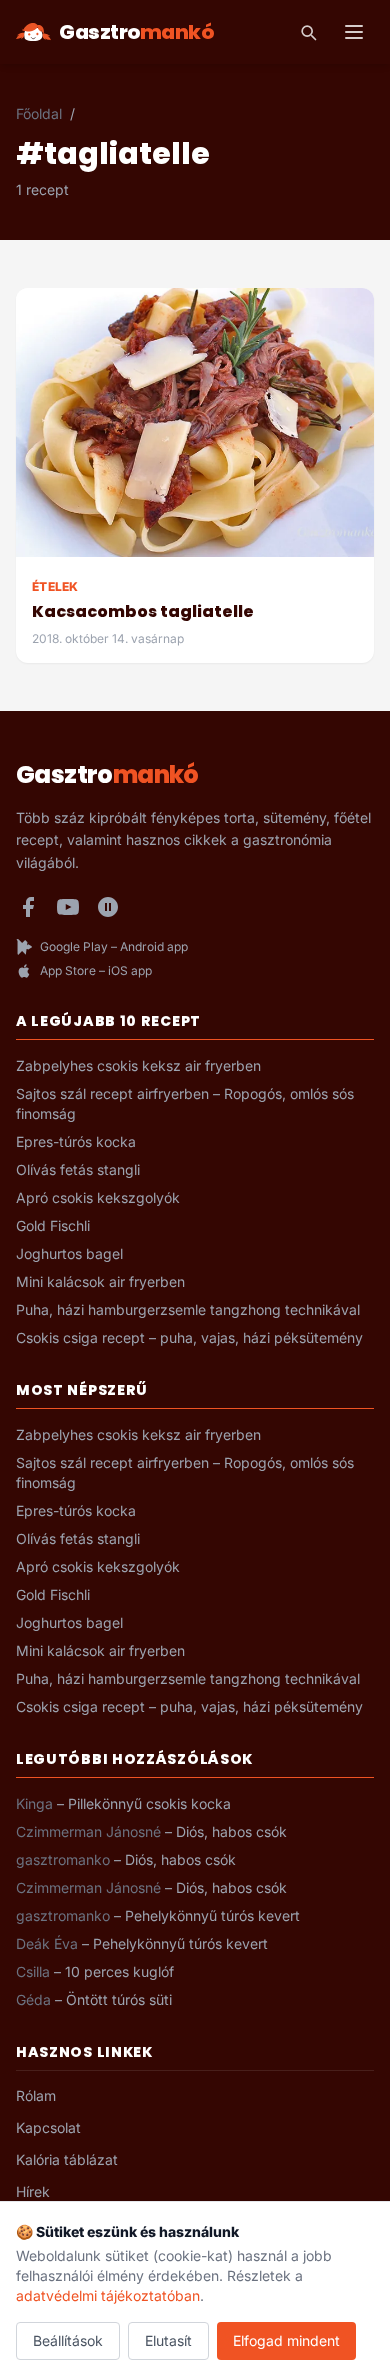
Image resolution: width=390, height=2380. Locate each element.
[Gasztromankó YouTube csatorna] (68, 907)
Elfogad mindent (286, 2340)
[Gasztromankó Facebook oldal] (28, 907)
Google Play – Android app (114, 946)
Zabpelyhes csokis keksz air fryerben (138, 1065)
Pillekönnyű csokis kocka (149, 1803)
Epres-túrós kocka (76, 1141)
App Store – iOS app (96, 970)
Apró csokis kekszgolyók (98, 1197)
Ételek (55, 586)
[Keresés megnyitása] (308, 32)
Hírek (33, 2191)
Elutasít (168, 2340)
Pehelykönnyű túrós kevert (212, 1915)
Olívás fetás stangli (78, 1169)
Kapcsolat (48, 2127)
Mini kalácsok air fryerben (100, 1281)
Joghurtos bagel (69, 1253)
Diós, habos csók (231, 1831)
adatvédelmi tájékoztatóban (108, 2295)
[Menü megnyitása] (354, 32)
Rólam (36, 2095)
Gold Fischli (53, 1225)
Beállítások (68, 2340)
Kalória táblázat (67, 2159)
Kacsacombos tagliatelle (143, 611)
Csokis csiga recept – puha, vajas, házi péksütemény (189, 1337)
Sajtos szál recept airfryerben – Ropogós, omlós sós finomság (185, 1103)
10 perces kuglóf (119, 1971)
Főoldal (39, 113)
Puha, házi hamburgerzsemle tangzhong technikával (188, 1309)
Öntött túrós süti (119, 1999)
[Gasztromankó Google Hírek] (108, 907)
